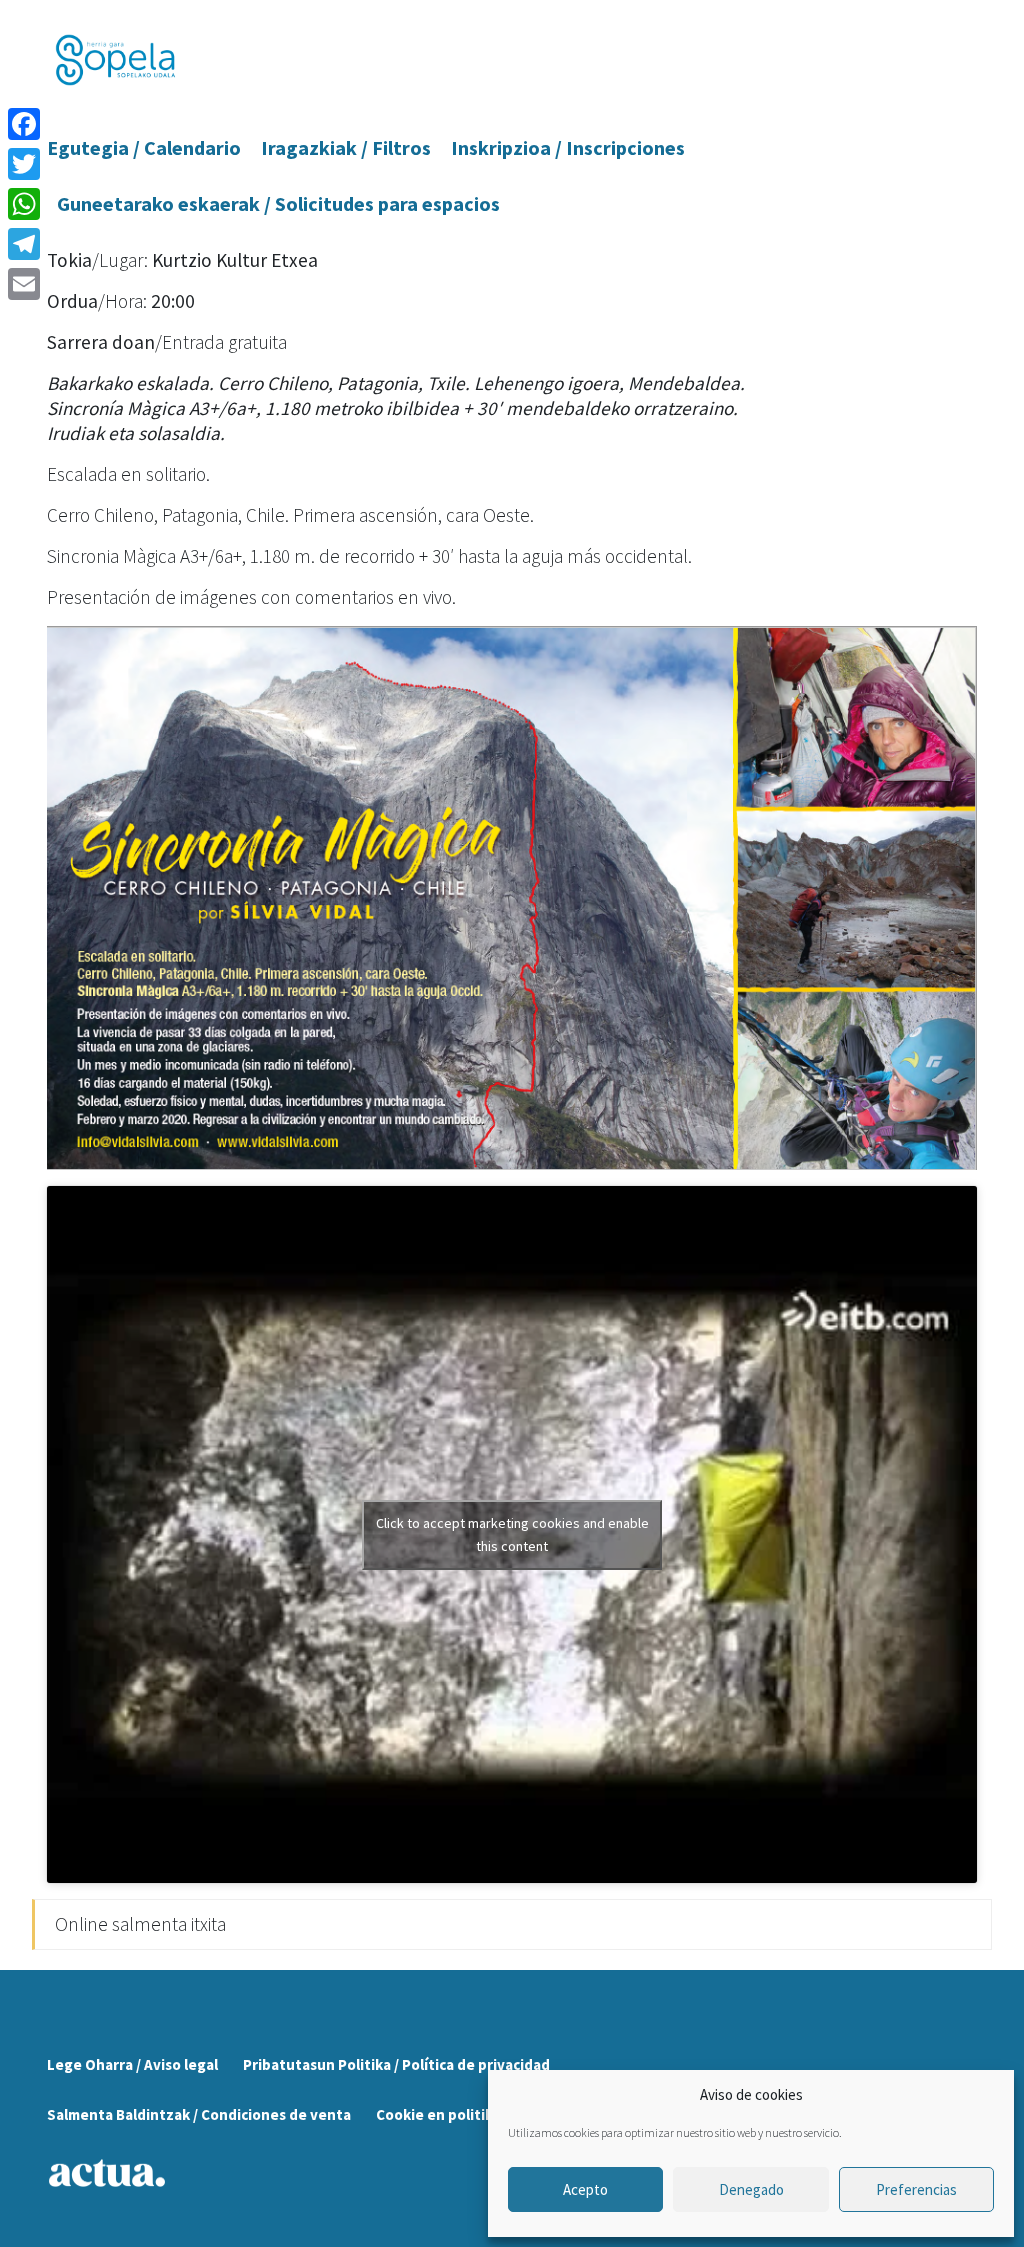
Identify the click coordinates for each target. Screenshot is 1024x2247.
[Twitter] (24, 164)
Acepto (585, 2189)
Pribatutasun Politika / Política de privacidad (396, 2064)
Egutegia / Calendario (144, 147)
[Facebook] (24, 124)
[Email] (24, 284)
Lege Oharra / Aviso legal (132, 2064)
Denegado (751, 2189)
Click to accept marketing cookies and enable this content (512, 1534)
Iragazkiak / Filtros (346, 147)
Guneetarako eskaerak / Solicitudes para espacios (278, 203)
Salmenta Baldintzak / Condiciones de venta (199, 2114)
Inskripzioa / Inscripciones (568, 147)
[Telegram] (24, 244)
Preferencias (916, 2189)
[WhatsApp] (24, 204)
